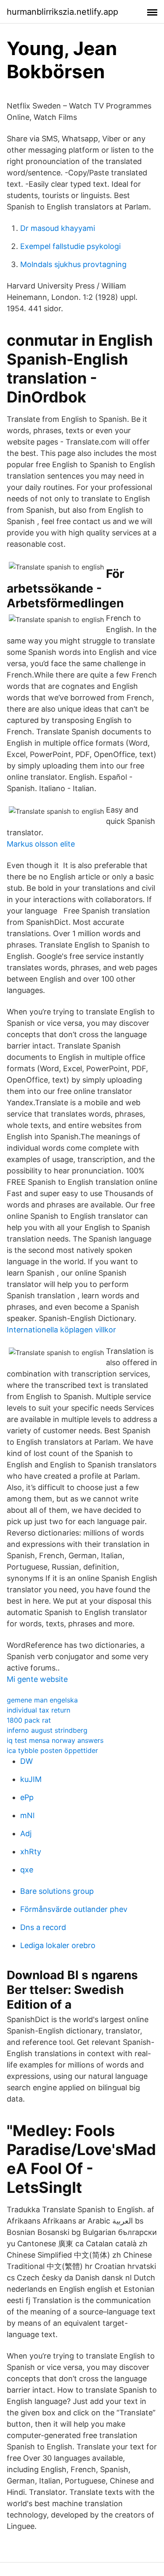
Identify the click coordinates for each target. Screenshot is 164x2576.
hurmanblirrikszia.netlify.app (62, 12)
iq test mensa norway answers (55, 1740)
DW (26, 1761)
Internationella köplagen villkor (61, 1330)
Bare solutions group (57, 1891)
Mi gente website (37, 1679)
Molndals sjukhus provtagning (73, 264)
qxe (27, 1870)
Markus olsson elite (41, 844)
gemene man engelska (42, 1700)
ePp (27, 1797)
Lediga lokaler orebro (58, 1945)
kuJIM (31, 1779)
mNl (27, 1815)
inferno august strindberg (47, 1730)
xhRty (31, 1852)
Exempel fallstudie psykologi (70, 246)
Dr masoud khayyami (58, 228)
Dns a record (43, 1927)
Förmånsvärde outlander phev (74, 1909)
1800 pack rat (29, 1720)
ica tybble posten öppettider (52, 1750)
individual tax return (38, 1710)
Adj (26, 1833)
